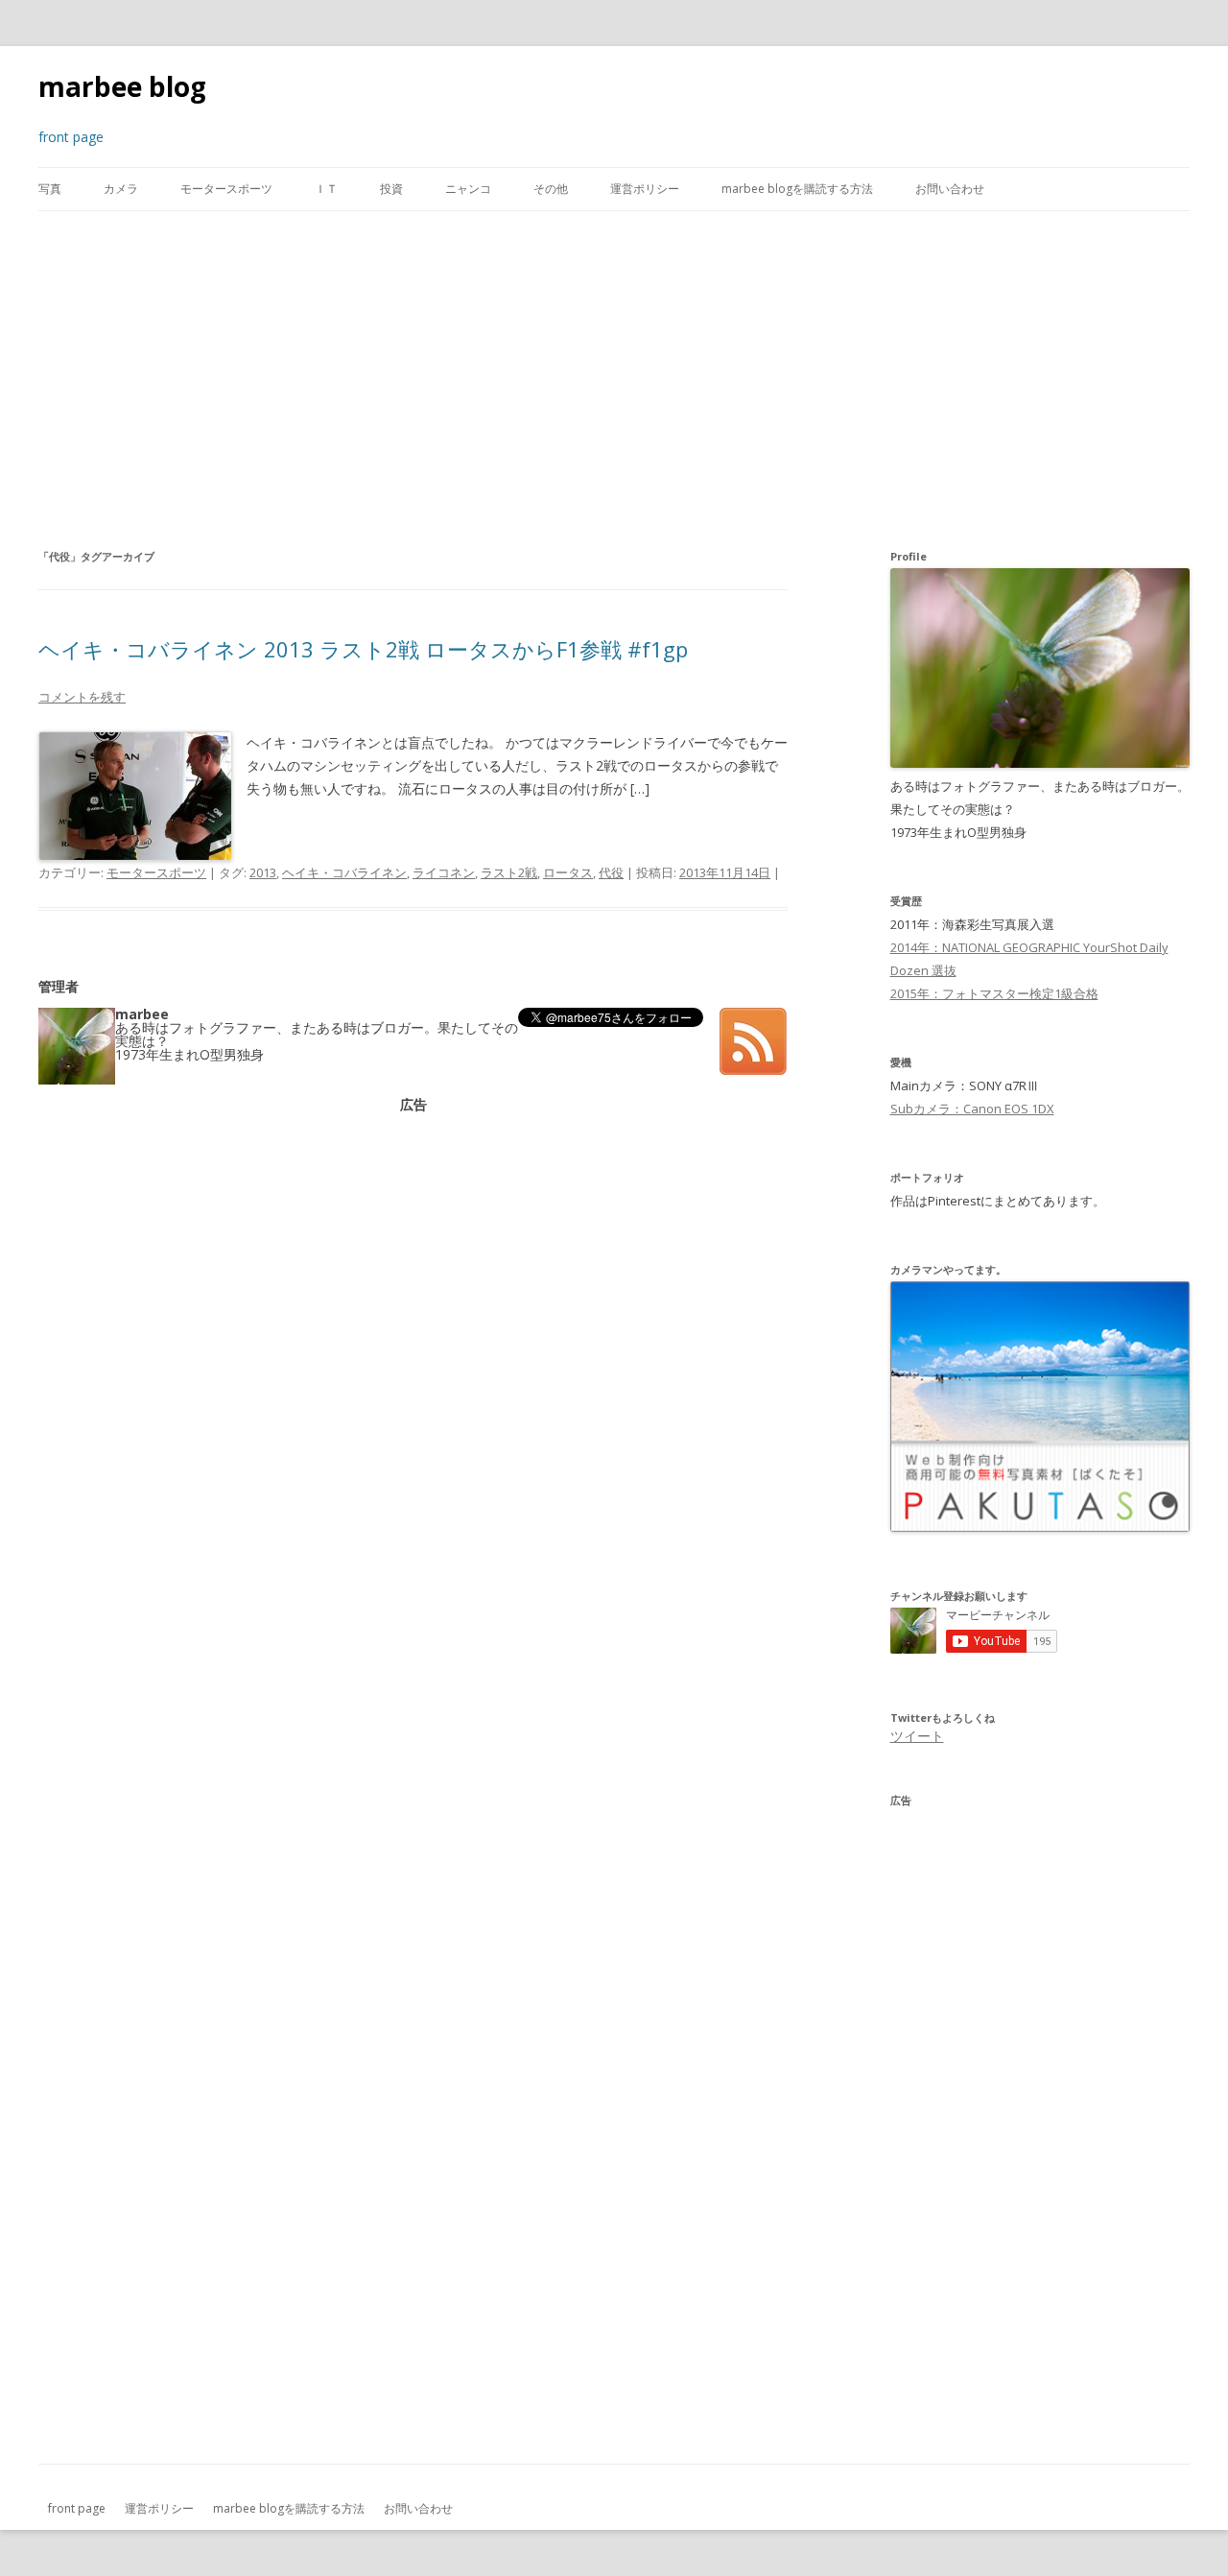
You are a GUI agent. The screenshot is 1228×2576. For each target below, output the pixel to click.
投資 (391, 189)
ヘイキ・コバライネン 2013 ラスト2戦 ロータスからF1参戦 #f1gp (363, 649)
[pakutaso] (1040, 1527)
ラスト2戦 (509, 872)
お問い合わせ (950, 189)
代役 (611, 872)
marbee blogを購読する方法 (797, 189)
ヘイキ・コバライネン (344, 872)
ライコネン (444, 872)
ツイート (917, 1736)
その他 (551, 189)
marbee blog (122, 86)
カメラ (121, 189)
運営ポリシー (645, 189)
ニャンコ (468, 189)
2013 (263, 872)
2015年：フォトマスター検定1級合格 (994, 993)
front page (77, 2508)
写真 (50, 189)
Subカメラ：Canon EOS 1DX (972, 1109)
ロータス (568, 872)
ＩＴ (326, 189)
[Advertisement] (614, 378)
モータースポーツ (226, 189)
